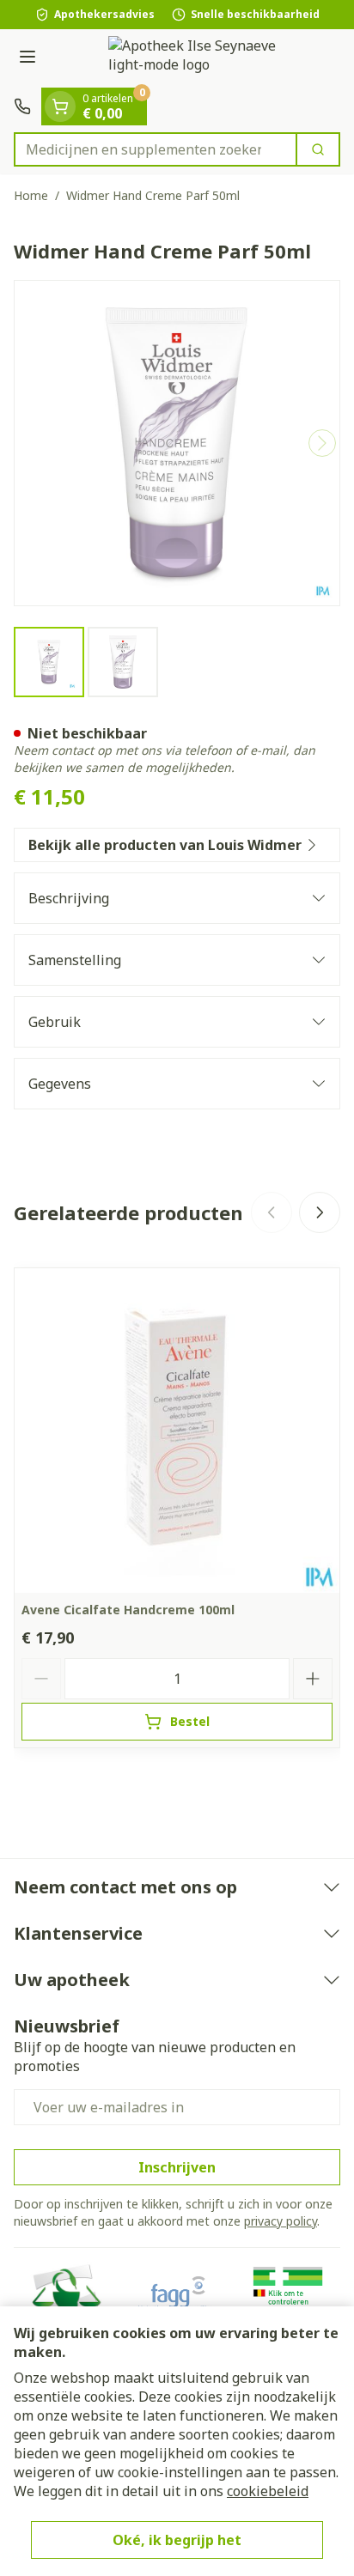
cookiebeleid (268, 2491)
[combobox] (156, 149)
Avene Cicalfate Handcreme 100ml (128, 1610)
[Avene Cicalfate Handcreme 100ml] (177, 1431)
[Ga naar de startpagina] (194, 58)
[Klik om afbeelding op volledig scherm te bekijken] (177, 443)
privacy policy (281, 2221)
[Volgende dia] (320, 1212)
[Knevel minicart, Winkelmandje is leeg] (60, 106)
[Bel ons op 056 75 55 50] (22, 106)
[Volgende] (322, 443)
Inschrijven (177, 2167)
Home (31, 195)
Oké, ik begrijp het (177, 2540)
